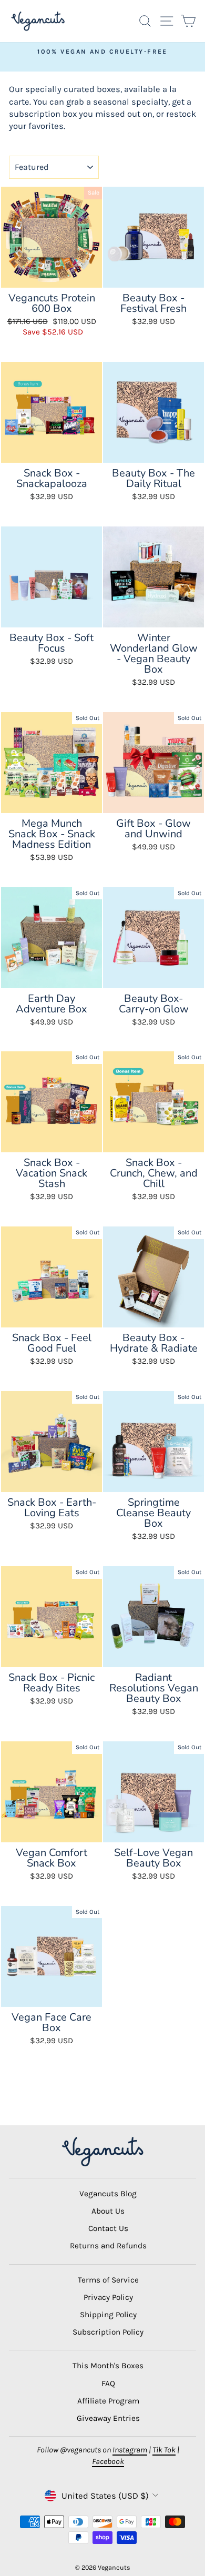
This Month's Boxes (108, 2366)
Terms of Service (108, 2280)
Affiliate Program (108, 2401)
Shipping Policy (108, 2315)
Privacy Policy (108, 2297)
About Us (108, 2211)
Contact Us (108, 2228)
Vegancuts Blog (108, 2194)
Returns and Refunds (108, 2246)
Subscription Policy (108, 2332)
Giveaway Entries (108, 2418)
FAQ (108, 2384)
